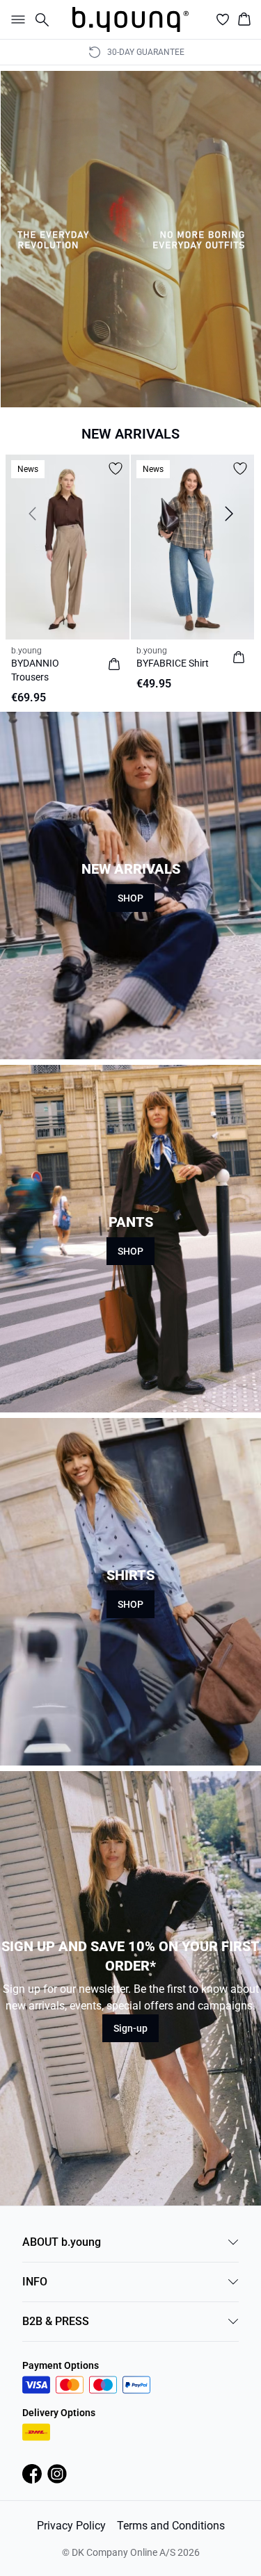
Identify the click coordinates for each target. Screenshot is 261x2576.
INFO (35, 2282)
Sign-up (130, 2028)
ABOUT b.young (62, 2242)
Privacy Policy (71, 2526)
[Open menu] (15, 19)
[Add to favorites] (116, 468)
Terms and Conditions (171, 2526)
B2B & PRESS (56, 2321)
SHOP (130, 898)
